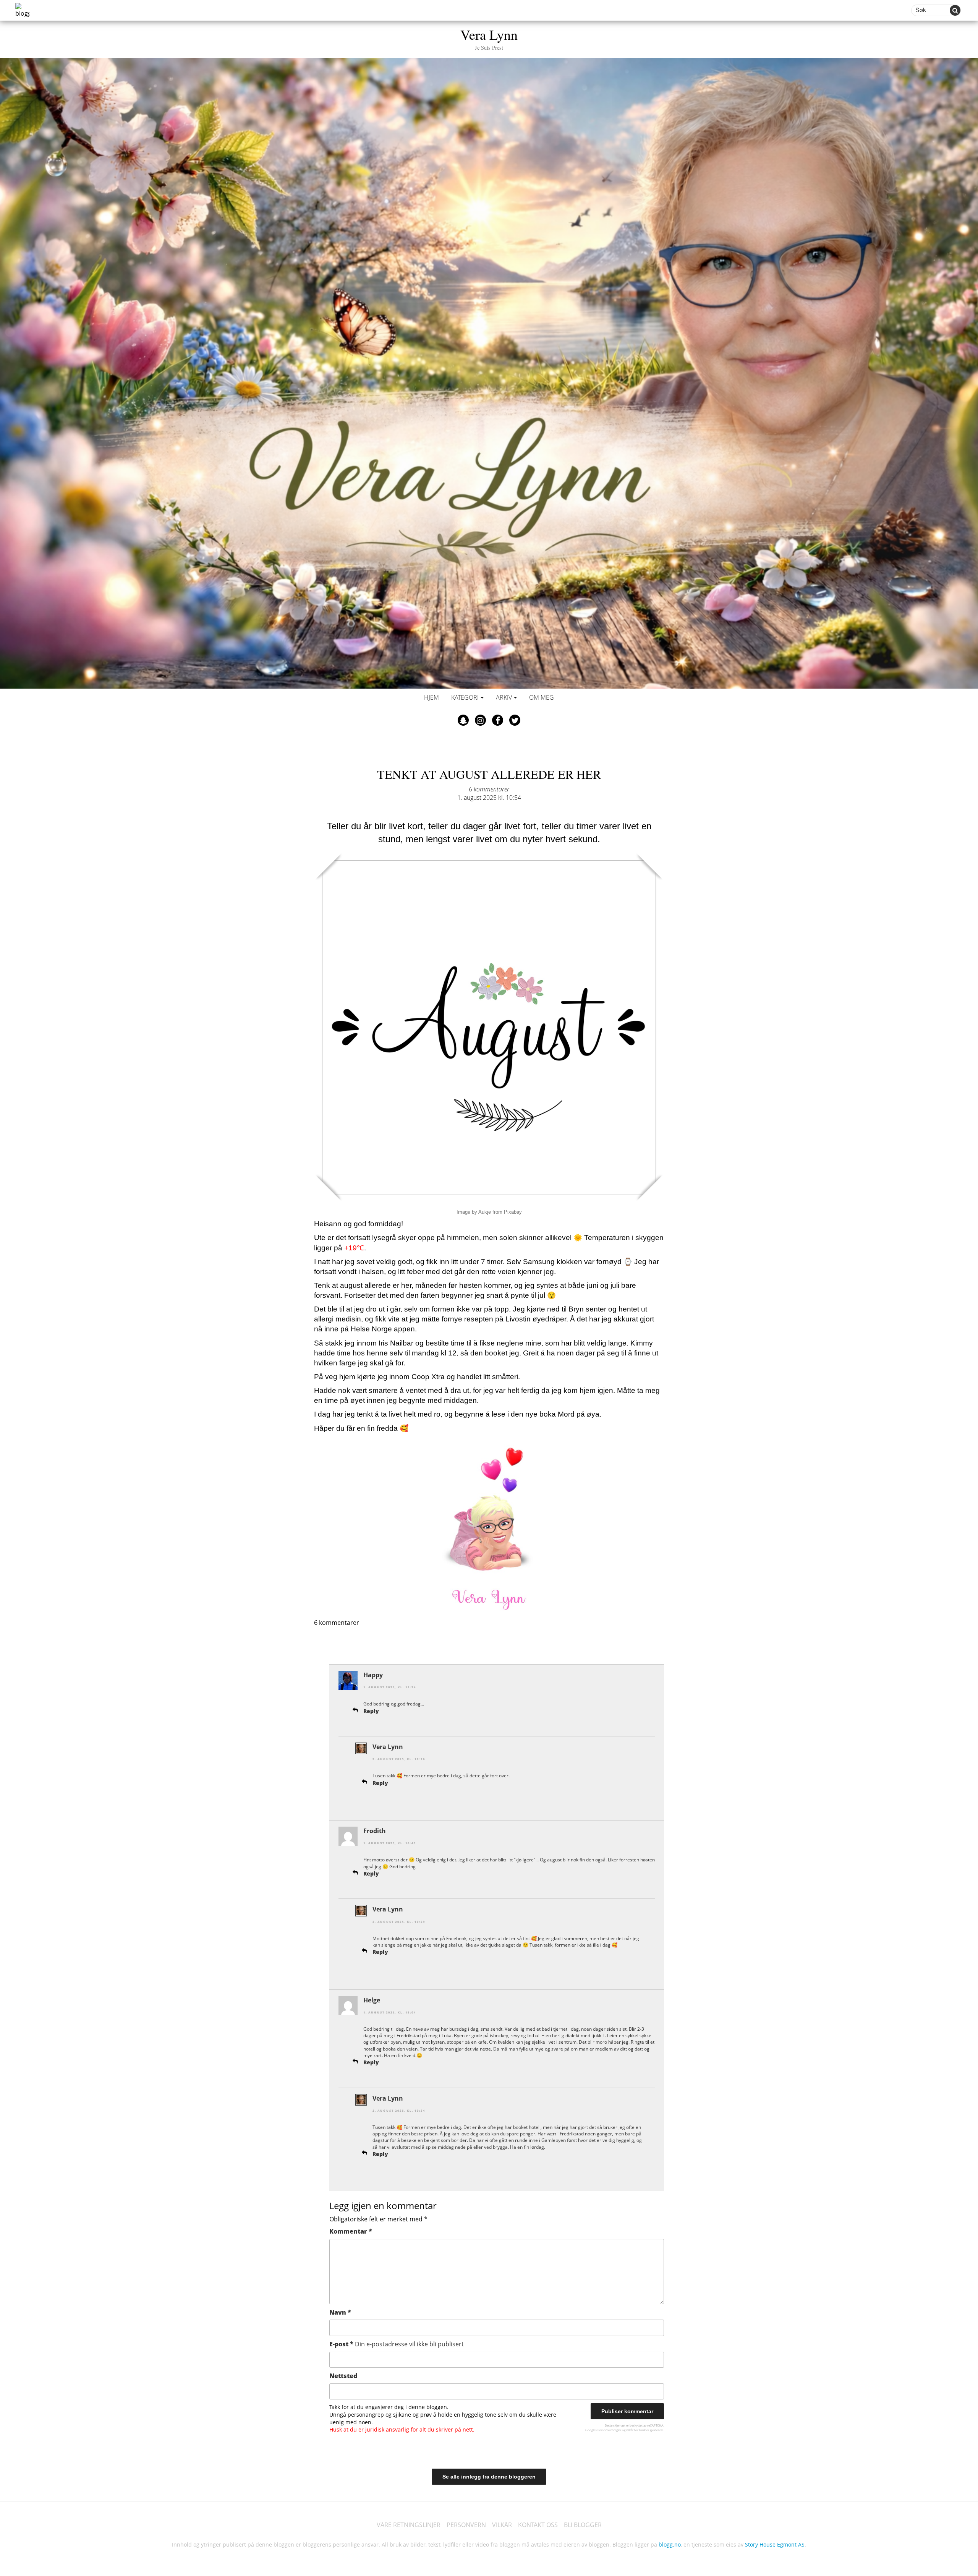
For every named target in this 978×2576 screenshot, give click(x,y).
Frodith (375, 1831)
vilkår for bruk (636, 2430)
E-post (397, 2344)
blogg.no (670, 2544)
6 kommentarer (489, 789)
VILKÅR (502, 2525)
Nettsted (343, 2376)
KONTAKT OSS (538, 2525)
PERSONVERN (466, 2525)
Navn (340, 2312)
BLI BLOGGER (583, 2525)
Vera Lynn (489, 38)
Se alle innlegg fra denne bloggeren (489, 2477)
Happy (373, 1675)
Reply (371, 1711)
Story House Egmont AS (775, 2544)
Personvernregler (609, 2430)
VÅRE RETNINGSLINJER (409, 2525)
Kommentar (351, 2231)
